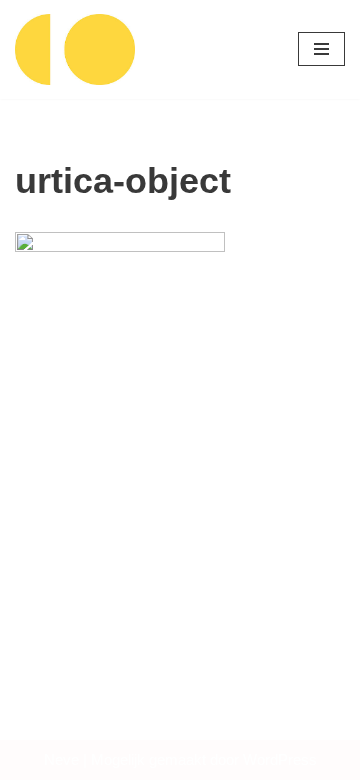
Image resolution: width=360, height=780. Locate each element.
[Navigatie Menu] (321, 49)
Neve (61, 759)
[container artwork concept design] (75, 49)
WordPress (280, 759)
